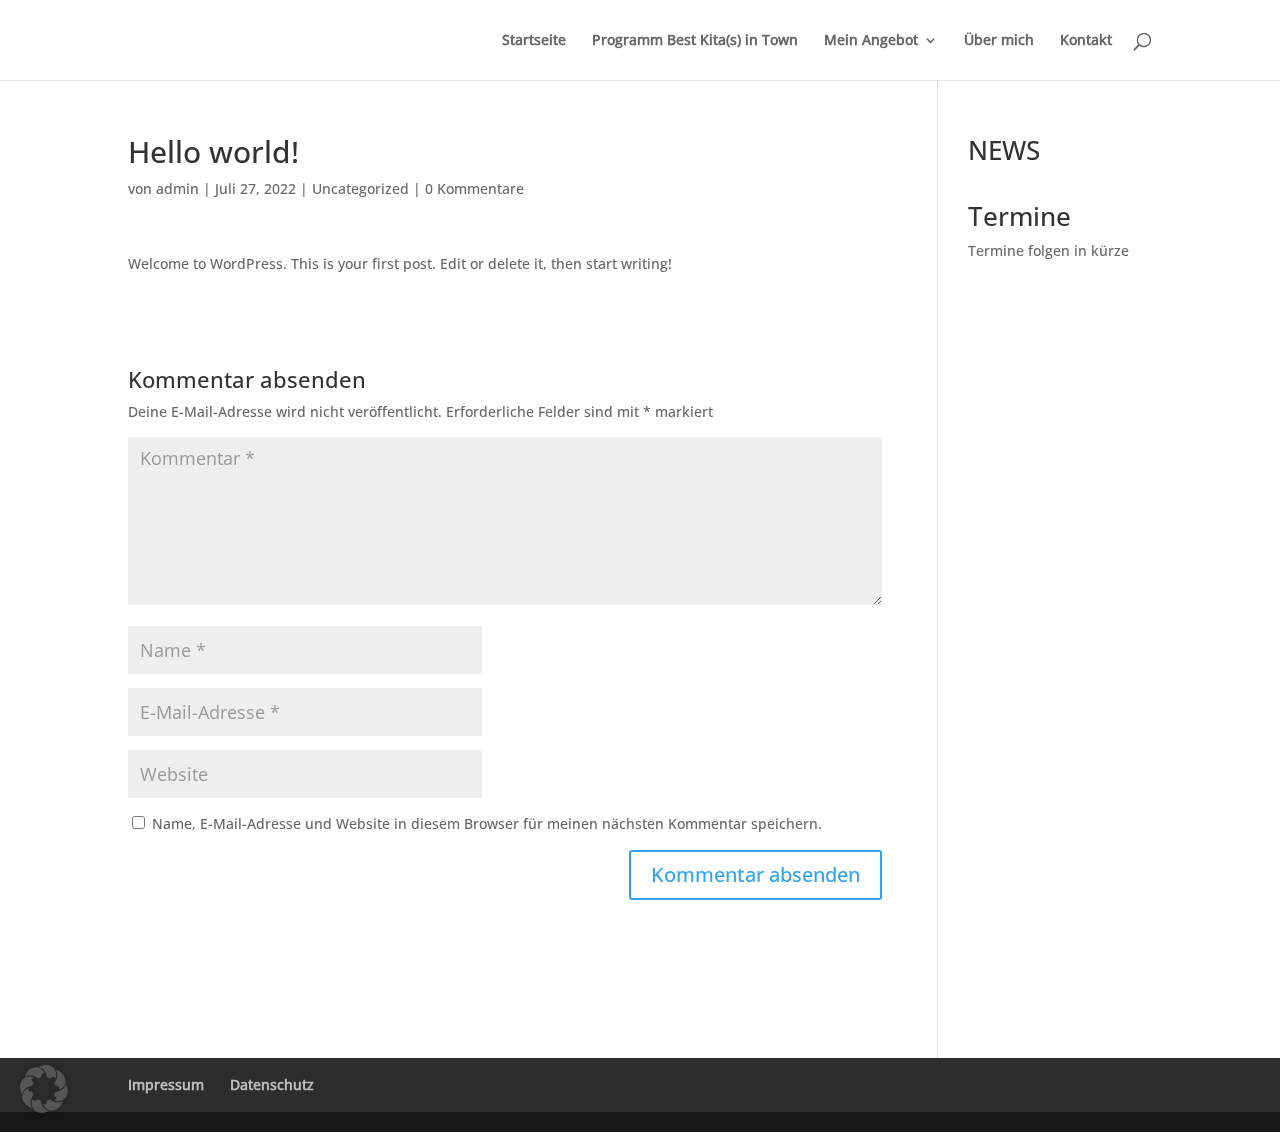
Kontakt (1086, 41)
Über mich (999, 41)
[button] (44, 1089)
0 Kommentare (474, 188)
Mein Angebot (871, 41)
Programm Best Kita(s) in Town (695, 41)
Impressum (166, 1084)
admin (177, 188)
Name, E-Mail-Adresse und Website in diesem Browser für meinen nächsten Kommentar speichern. (487, 823)
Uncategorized (360, 188)
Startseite (534, 41)
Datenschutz (272, 1084)
